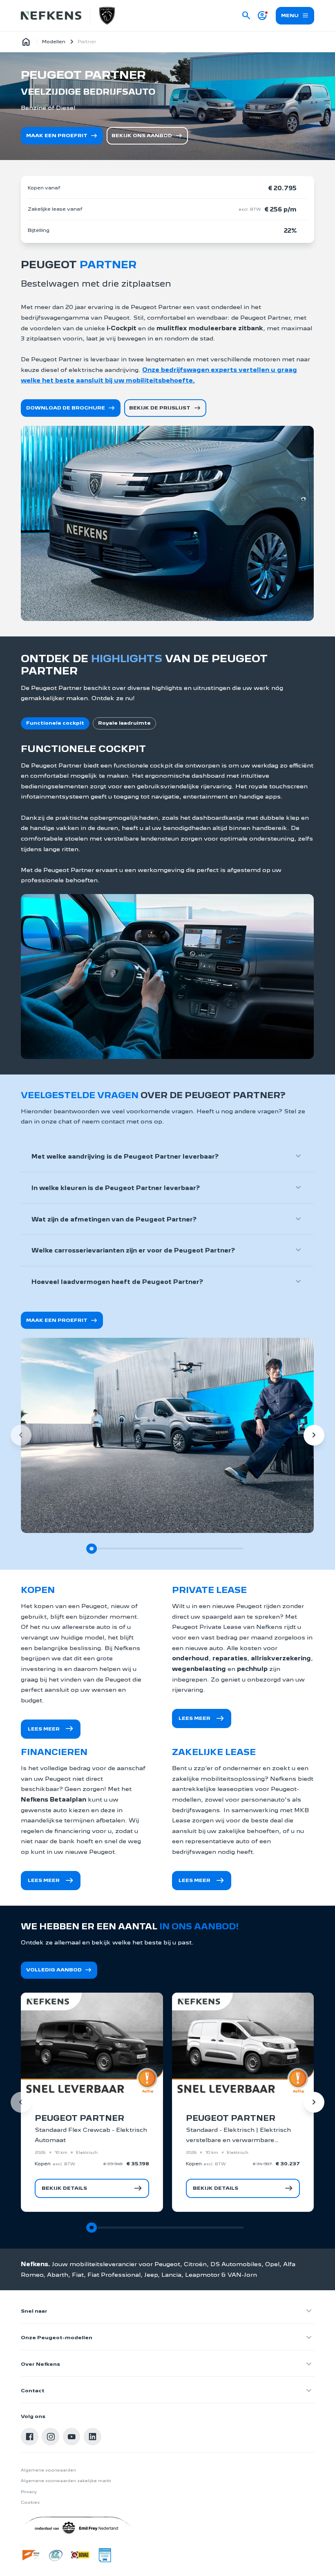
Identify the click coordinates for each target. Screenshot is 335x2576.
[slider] (92, 1549)
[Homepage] (26, 42)
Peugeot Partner (79, 2118)
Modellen (54, 42)
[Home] (51, 16)
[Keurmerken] (31, 2555)
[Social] (30, 2437)
